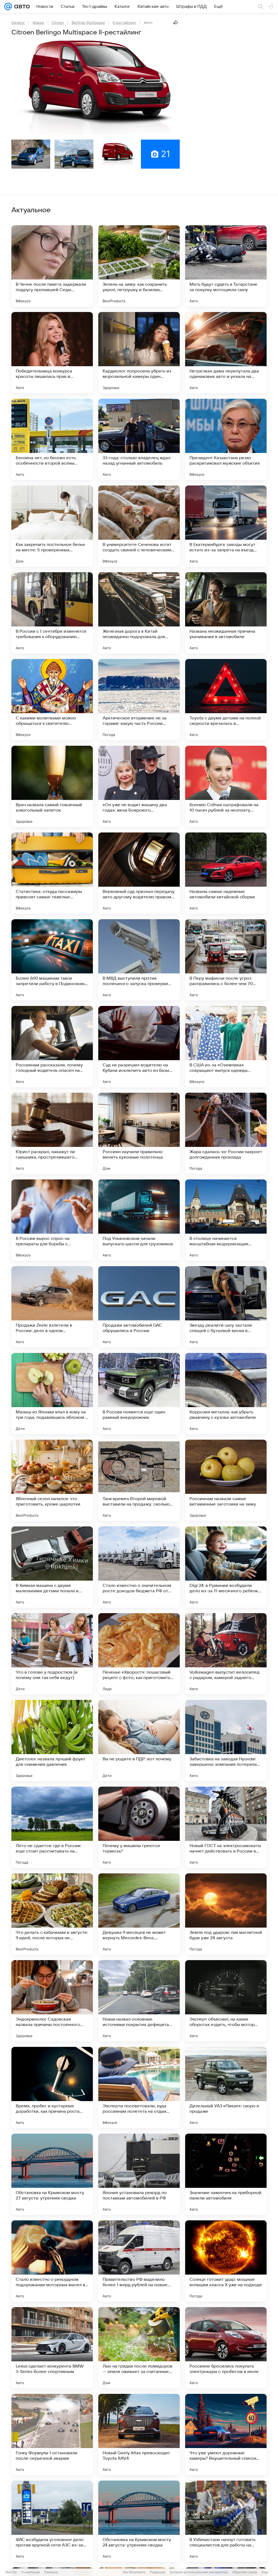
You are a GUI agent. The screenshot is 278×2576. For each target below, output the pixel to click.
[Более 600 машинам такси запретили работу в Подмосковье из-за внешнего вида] (52, 960)
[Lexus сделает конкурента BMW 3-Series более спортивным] (52, 2348)
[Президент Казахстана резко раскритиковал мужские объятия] (226, 439)
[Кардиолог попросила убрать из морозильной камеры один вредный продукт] (139, 353)
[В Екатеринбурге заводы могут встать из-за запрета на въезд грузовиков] (226, 526)
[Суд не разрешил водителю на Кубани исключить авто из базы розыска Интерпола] (139, 1047)
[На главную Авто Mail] (21, 7)
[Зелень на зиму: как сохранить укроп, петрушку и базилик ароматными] (139, 266)
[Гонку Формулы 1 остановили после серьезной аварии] (52, 2435)
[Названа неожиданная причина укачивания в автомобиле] (226, 613)
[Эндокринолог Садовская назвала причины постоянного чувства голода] (52, 2001)
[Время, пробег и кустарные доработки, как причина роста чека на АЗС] (52, 2088)
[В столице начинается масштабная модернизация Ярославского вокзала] (226, 1220)
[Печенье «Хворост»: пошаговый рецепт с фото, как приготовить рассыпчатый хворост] (139, 1654)
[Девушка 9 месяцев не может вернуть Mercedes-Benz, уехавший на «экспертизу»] (139, 1914)
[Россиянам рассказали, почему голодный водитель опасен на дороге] (52, 1047)
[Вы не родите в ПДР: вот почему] (139, 1741)
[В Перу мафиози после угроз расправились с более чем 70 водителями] (226, 960)
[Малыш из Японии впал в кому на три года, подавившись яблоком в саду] (52, 1394)
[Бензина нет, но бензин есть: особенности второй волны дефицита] (52, 439)
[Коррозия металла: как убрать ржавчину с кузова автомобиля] (226, 1394)
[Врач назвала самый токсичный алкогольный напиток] (52, 786)
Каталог (18, 22)
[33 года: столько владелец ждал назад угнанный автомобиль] (139, 439)
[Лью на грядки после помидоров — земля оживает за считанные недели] (139, 2348)
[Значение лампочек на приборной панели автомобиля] (226, 2174)
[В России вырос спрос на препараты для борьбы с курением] (52, 1220)
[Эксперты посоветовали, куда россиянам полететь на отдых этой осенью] (139, 2088)
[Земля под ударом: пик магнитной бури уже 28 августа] (226, 1914)
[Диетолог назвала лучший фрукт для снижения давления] (52, 1741)
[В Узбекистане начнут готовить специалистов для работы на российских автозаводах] (226, 2521)
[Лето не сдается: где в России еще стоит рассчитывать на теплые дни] (52, 1827)
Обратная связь (245, 2572)
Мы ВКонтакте (134, 2572)
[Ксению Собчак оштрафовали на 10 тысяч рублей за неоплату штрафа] (226, 786)
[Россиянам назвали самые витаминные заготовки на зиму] (226, 1480)
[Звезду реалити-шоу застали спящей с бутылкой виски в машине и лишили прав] (226, 1307)
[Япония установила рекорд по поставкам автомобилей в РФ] (139, 2174)
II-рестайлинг (124, 22)
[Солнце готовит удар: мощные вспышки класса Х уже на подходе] (226, 2261)
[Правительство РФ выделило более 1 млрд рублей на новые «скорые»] (139, 2261)
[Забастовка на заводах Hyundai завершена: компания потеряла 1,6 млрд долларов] (226, 1741)
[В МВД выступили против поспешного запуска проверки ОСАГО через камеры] (139, 960)
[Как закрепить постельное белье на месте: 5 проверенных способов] (52, 526)
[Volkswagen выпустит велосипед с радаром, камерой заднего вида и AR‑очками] (226, 1654)
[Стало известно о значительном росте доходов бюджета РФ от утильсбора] (139, 1567)
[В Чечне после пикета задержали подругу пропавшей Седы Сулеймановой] (52, 266)
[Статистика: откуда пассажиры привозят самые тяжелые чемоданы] (52, 873)
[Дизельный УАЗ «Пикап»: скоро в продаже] (226, 2088)
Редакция (158, 2572)
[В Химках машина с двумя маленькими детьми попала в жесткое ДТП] (52, 1567)
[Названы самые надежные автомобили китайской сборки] (226, 873)
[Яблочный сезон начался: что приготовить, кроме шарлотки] (52, 1480)
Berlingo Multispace (88, 22)
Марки (38, 22)
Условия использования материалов (199, 2572)
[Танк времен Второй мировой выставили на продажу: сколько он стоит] (139, 1480)
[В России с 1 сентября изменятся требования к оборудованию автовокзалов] (52, 613)
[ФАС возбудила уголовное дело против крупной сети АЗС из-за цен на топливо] (52, 2521)
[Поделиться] (176, 22)
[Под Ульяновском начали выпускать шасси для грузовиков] (139, 1220)
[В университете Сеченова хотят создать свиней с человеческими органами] (139, 526)
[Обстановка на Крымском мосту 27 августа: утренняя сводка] (52, 2174)
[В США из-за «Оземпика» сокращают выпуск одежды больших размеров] (226, 1047)
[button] (96, 88)
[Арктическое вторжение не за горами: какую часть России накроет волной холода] (139, 700)
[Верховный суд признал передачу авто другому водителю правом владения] (139, 873)
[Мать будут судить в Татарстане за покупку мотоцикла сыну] (226, 266)
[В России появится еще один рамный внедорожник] (139, 1394)
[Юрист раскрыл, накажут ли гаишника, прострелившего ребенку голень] (52, 1133)
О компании (31, 2572)
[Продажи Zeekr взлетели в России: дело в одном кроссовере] (52, 1307)
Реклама (51, 2572)
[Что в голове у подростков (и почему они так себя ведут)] (52, 1654)
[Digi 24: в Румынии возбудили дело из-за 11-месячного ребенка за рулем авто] (226, 1567)
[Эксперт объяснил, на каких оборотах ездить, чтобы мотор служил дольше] (226, 2001)
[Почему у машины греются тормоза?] (139, 1827)
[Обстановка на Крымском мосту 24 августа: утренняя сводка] (139, 2521)
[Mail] (8, 7)
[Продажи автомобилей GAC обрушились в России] (139, 1307)
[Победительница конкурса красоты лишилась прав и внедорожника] (52, 353)
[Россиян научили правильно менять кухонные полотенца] (139, 1133)
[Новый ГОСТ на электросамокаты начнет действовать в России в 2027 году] (226, 1827)
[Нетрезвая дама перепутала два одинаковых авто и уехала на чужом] (226, 353)
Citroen (58, 22)
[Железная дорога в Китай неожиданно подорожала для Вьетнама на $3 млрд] (139, 613)
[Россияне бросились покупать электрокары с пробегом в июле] (226, 2348)
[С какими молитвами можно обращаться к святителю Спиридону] (52, 700)
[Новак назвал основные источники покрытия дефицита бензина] (139, 2001)
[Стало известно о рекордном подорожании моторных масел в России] (52, 2261)
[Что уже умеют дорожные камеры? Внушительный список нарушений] (226, 2435)
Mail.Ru (11, 2572)
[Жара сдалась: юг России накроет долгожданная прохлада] (226, 1133)
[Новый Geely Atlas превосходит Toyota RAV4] (139, 2435)
